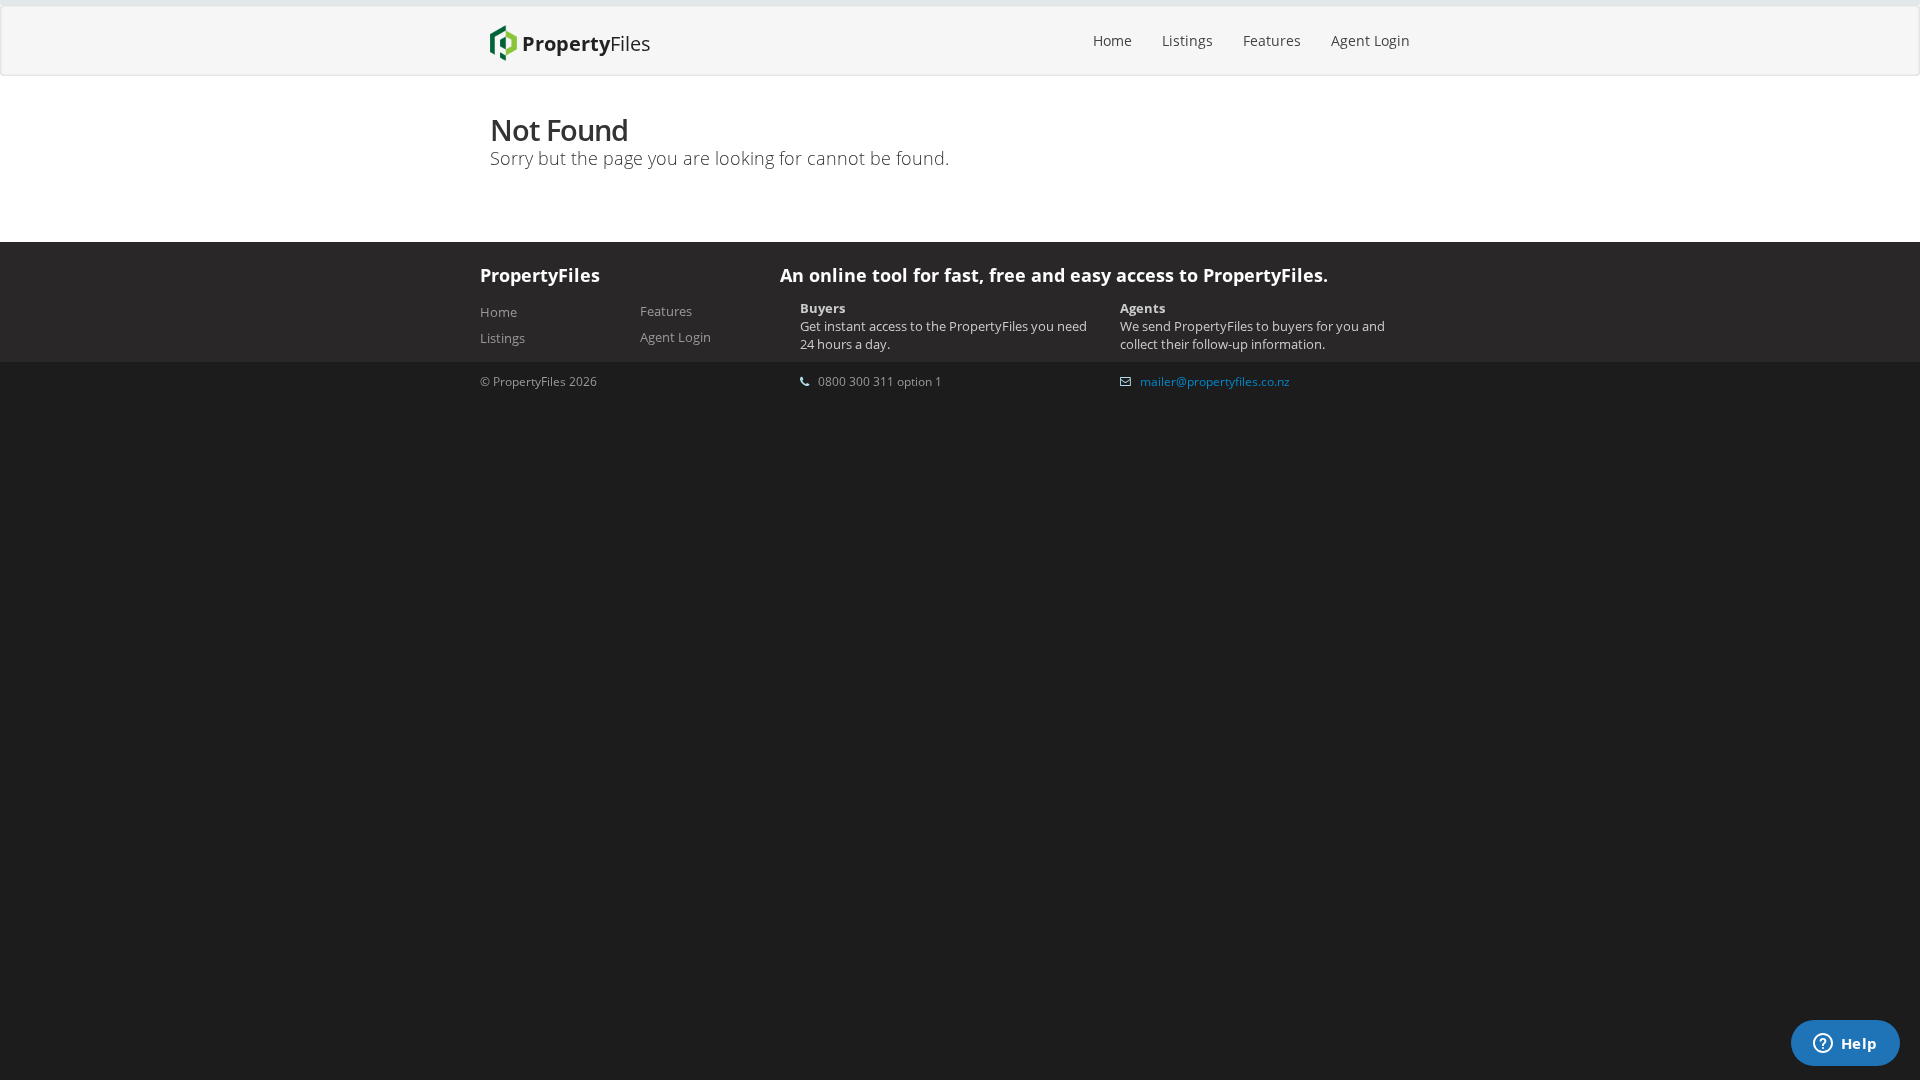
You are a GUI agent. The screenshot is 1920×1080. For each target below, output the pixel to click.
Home (1112, 40)
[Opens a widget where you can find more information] (1845, 1045)
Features (1272, 40)
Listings (1187, 40)
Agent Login (1370, 40)
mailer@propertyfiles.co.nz (1215, 381)
